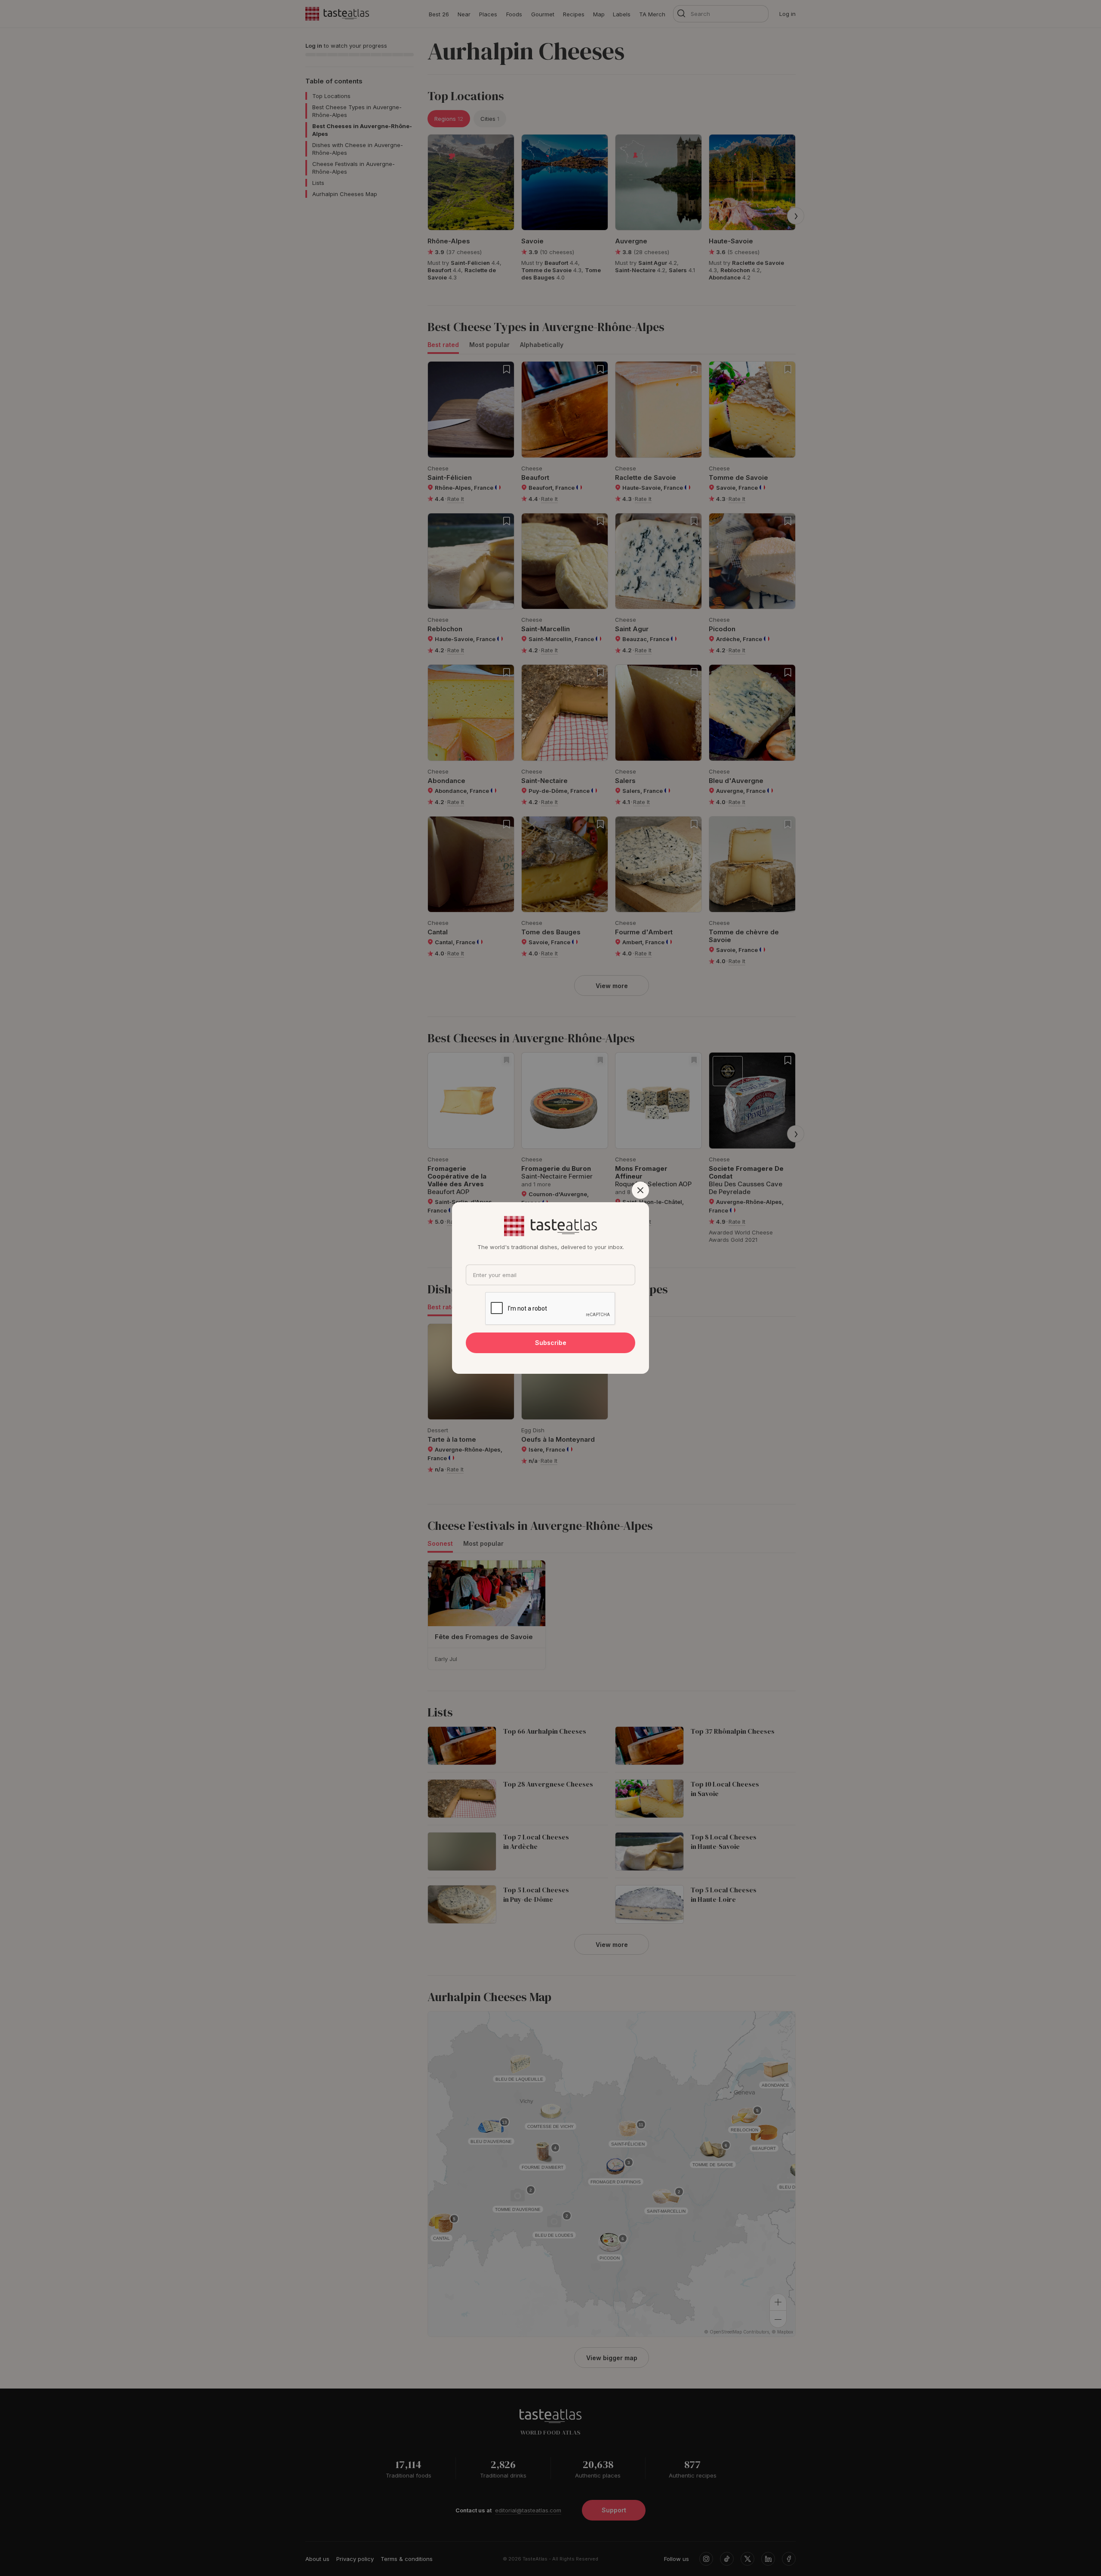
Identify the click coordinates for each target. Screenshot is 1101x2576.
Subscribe (551, 1343)
